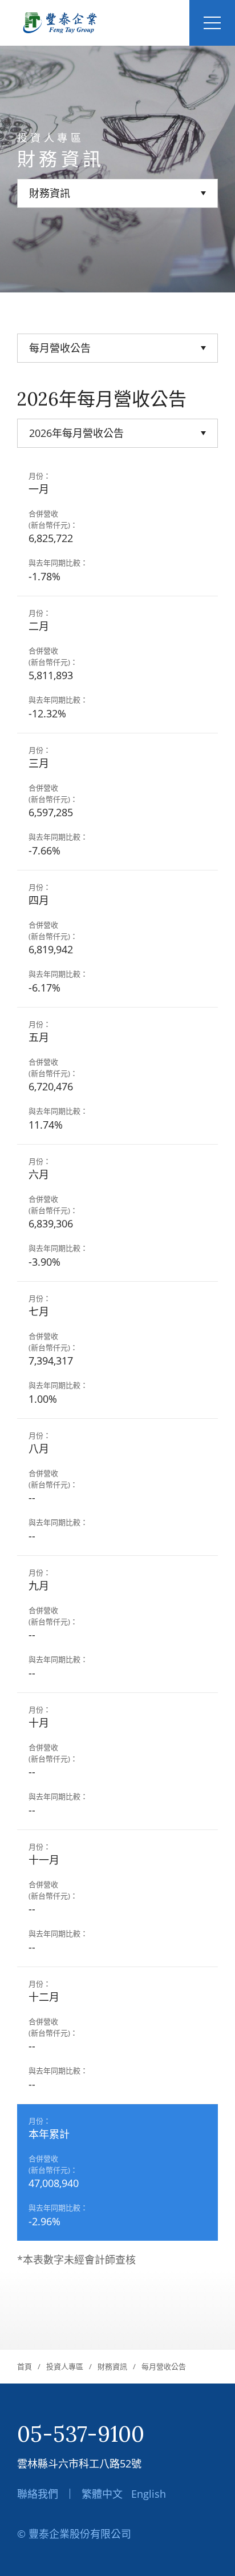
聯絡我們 (38, 2494)
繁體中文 (102, 2494)
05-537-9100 (81, 2434)
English (149, 2494)
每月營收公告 (164, 2366)
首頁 (25, 2366)
